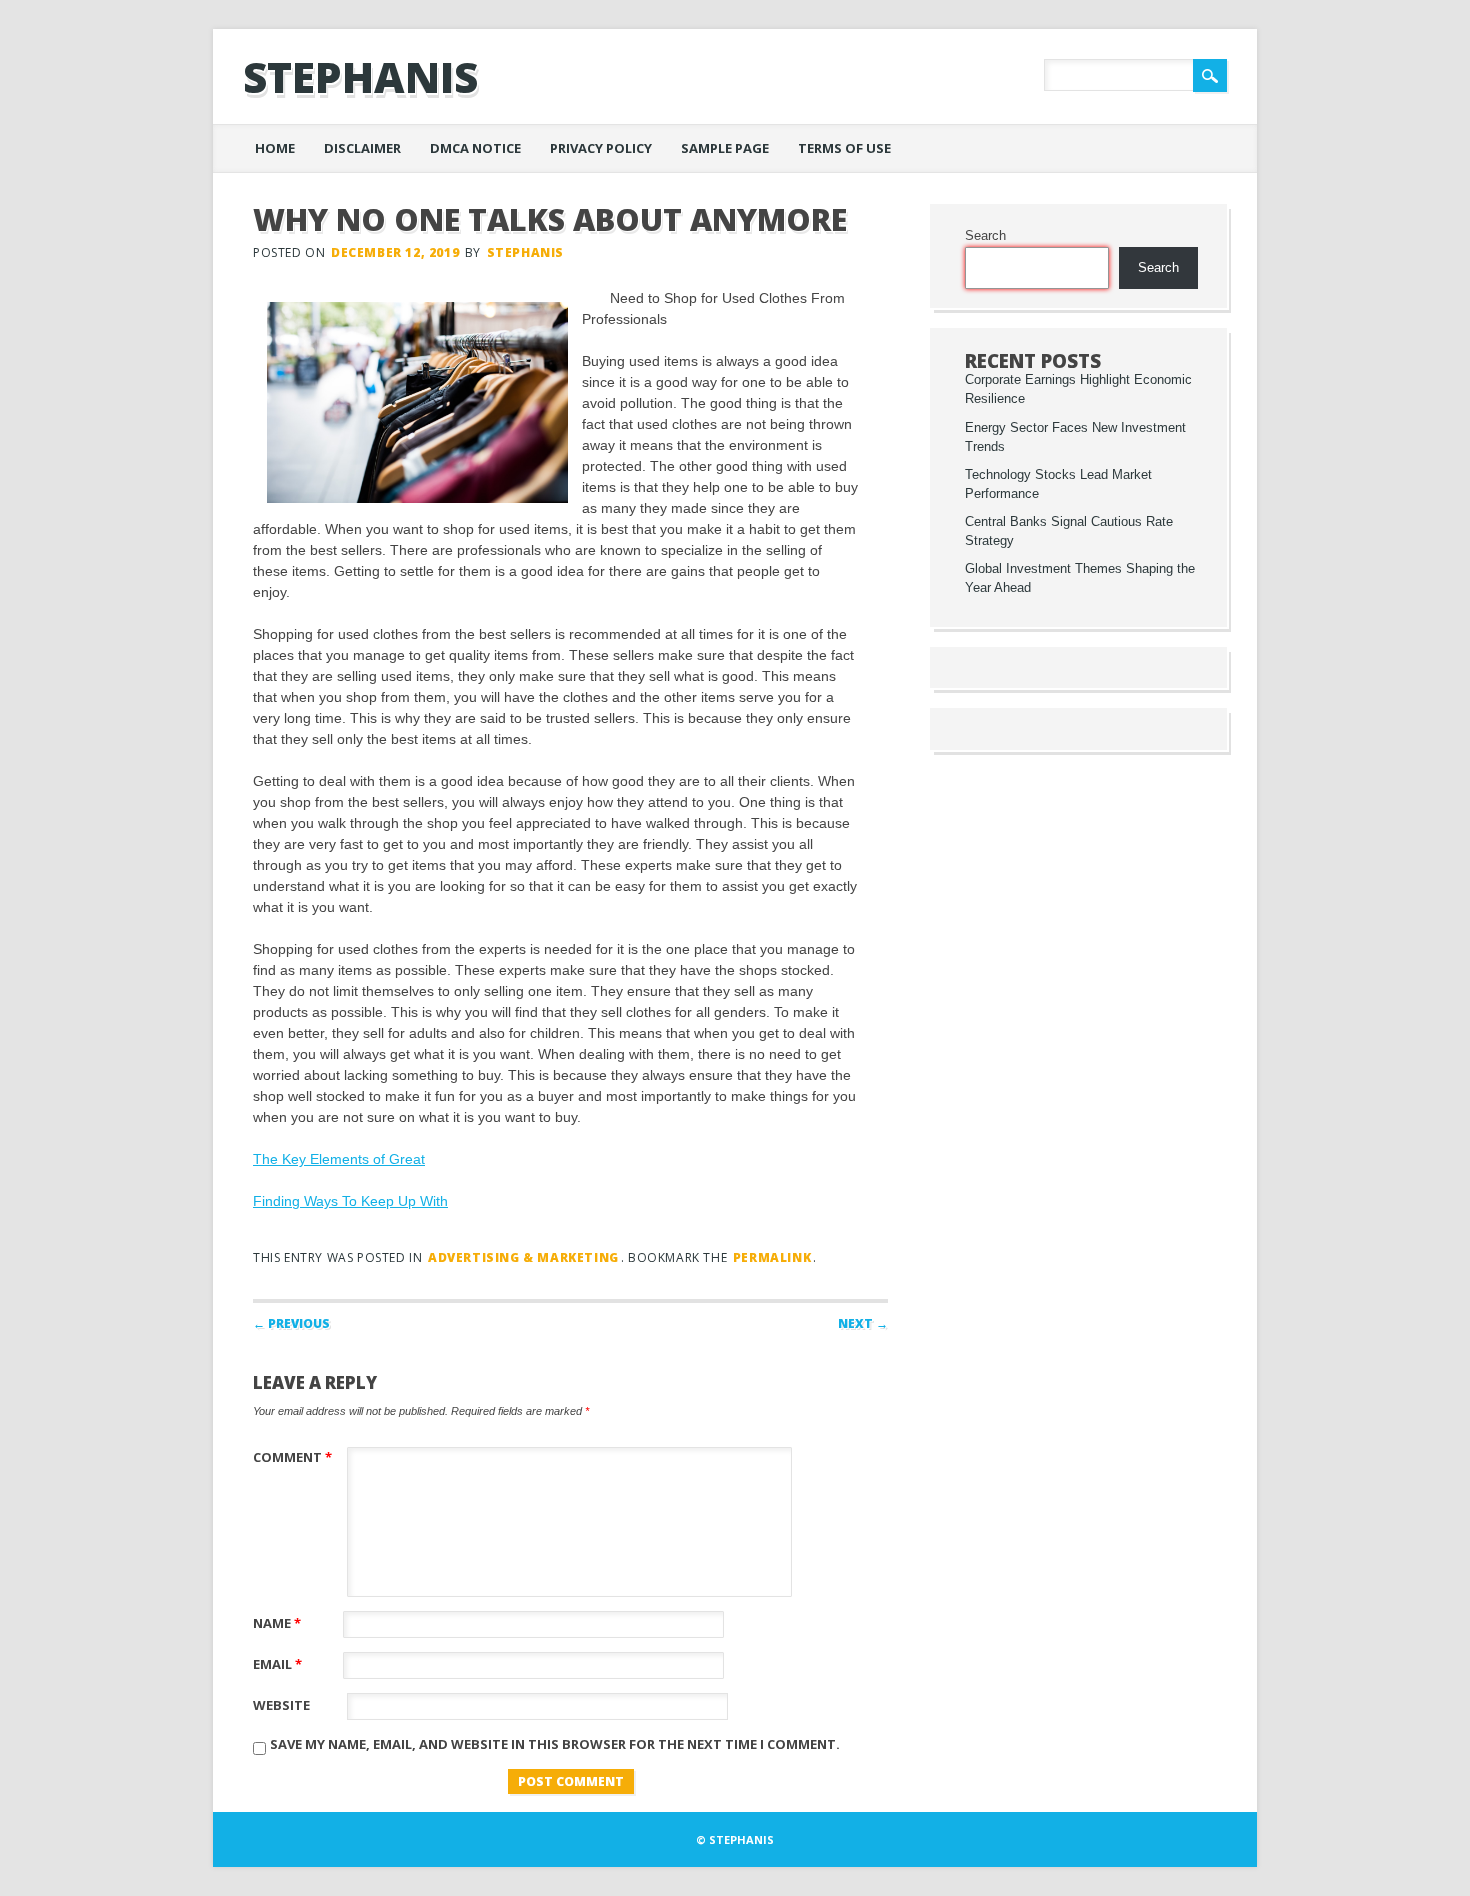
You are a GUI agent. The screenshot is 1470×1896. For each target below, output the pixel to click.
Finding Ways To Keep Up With (350, 1201)
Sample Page (725, 148)
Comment (292, 1457)
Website (281, 1705)
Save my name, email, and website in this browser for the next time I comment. (555, 1744)
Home (275, 148)
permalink (772, 1257)
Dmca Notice (475, 148)
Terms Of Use (844, 148)
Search (985, 236)
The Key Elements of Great (339, 1159)
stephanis (360, 76)
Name (277, 1623)
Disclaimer (362, 148)
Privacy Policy (601, 148)
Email (277, 1664)
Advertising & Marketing (523, 1257)
